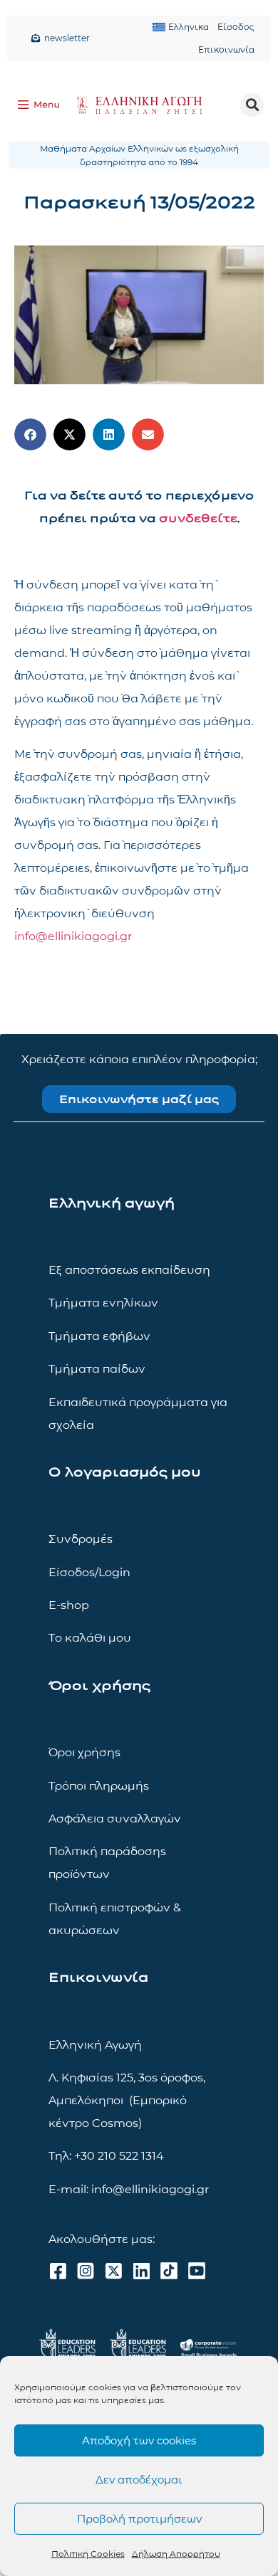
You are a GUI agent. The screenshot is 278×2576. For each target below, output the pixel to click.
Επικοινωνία (226, 49)
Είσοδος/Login (89, 1572)
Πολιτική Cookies (88, 2554)
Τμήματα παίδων (97, 1369)
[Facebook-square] (58, 2271)
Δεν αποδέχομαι (139, 2480)
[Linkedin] (141, 2271)
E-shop (69, 1605)
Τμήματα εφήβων (99, 1336)
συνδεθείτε (198, 518)
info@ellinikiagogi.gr (73, 936)
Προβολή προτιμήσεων (139, 2519)
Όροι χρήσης (84, 1752)
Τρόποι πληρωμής (99, 1786)
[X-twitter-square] (113, 2271)
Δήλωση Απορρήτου (176, 2554)
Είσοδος (236, 27)
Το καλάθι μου (90, 1638)
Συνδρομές (81, 1539)
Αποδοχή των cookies (139, 2440)
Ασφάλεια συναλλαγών (115, 1818)
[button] (252, 105)
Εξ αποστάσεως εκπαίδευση (129, 1270)
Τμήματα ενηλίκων (103, 1303)
